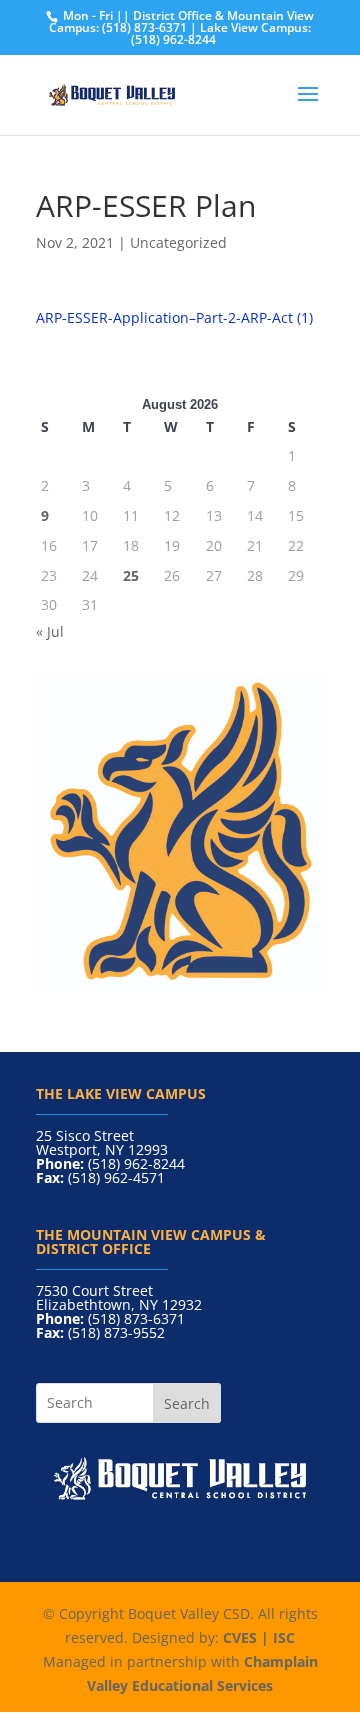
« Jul (50, 631)
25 (131, 575)
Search (187, 1403)
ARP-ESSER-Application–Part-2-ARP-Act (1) (174, 317)
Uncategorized (178, 242)
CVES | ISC (259, 1637)
